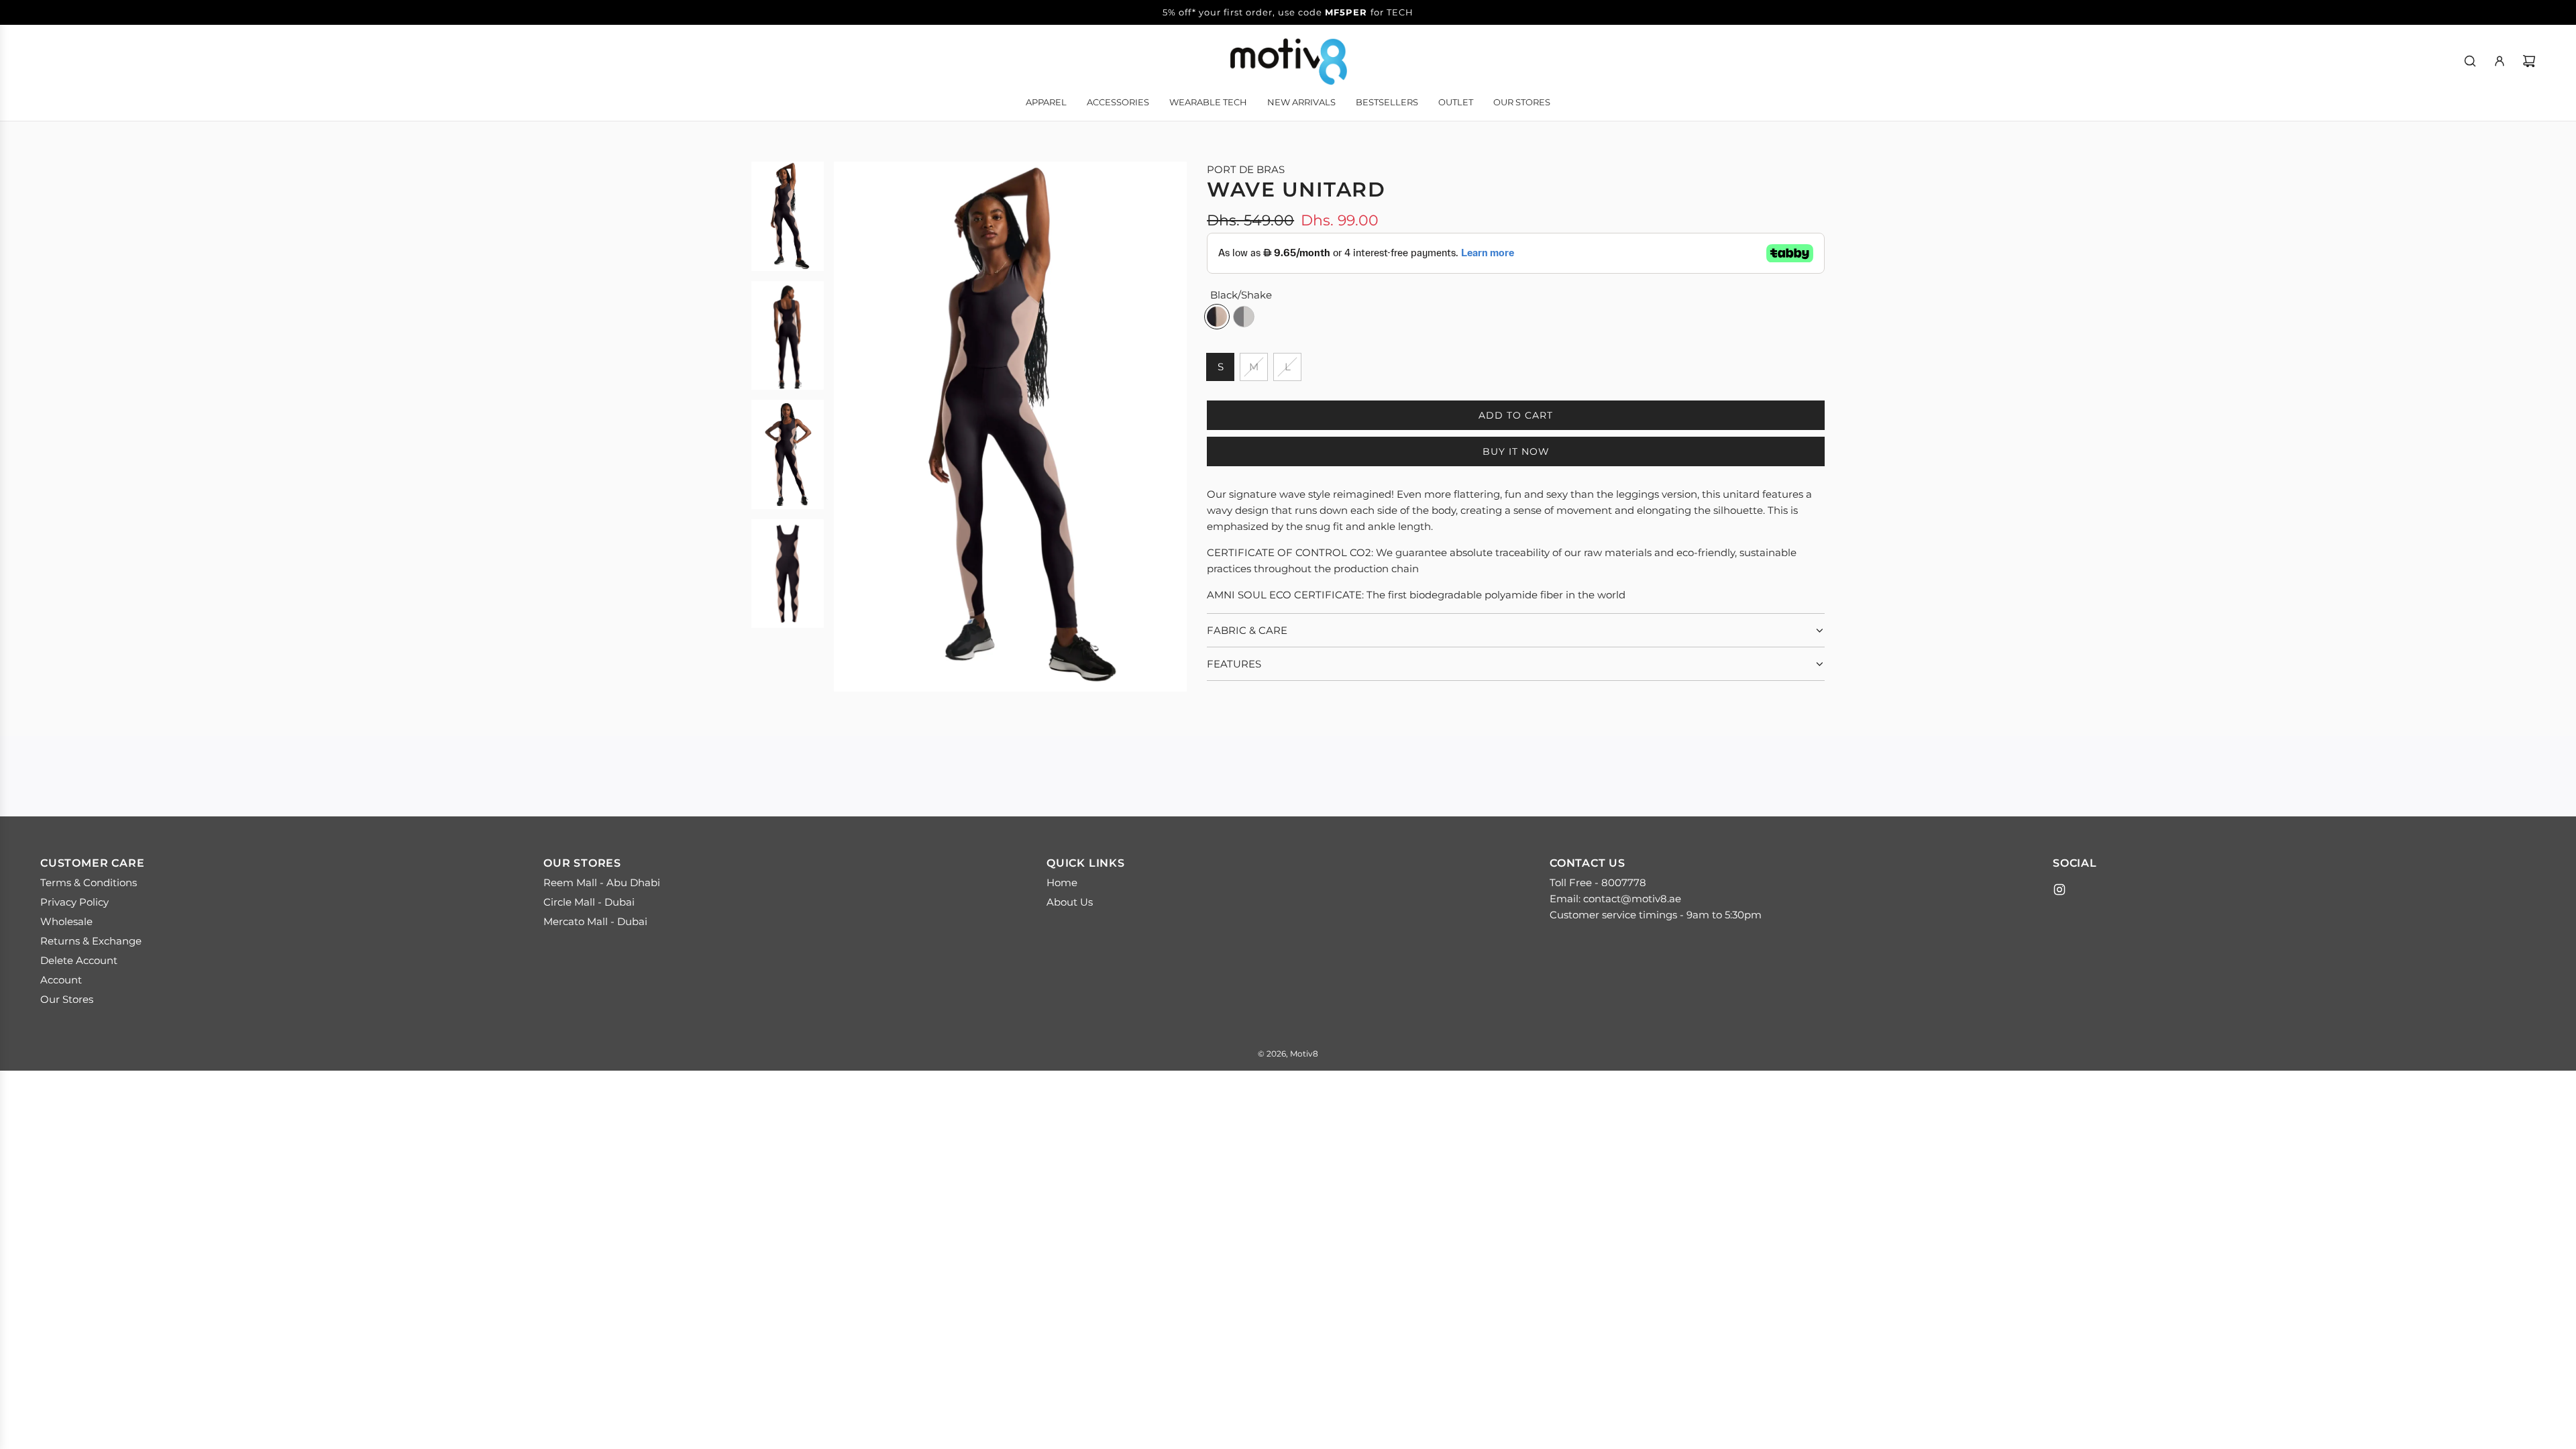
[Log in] (2500, 61)
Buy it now (1516, 451)
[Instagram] (2059, 890)
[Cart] (2529, 61)
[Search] (2470, 61)
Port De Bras (1246, 169)
